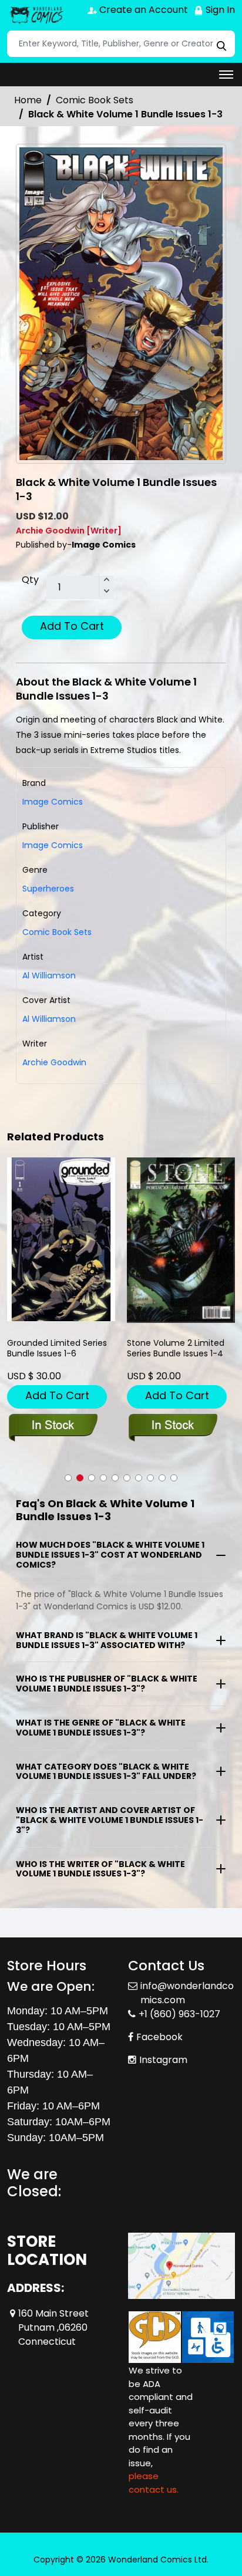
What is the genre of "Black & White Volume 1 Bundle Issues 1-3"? (101, 1728)
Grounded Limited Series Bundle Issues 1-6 (57, 1348)
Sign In (219, 10)
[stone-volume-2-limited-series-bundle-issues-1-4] (181, 1240)
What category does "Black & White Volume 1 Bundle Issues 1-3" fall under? (106, 1772)
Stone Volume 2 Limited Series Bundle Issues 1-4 (176, 1348)
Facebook (159, 2037)
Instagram (163, 2060)
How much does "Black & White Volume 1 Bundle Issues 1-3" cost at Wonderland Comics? (110, 1555)
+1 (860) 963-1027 (179, 2014)
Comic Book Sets (95, 100)
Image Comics (53, 845)
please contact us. (154, 2483)
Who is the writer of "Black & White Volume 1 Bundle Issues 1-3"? (100, 1869)
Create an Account (142, 10)
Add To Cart (72, 626)
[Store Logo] (36, 15)
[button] (68, 1478)
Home (28, 100)
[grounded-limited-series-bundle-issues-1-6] (61, 1239)
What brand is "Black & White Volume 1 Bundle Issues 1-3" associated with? (107, 1640)
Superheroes (48, 889)
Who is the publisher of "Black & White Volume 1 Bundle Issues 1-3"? (107, 1684)
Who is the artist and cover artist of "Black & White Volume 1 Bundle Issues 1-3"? (110, 1820)
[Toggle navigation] (226, 75)
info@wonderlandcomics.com (187, 1993)
